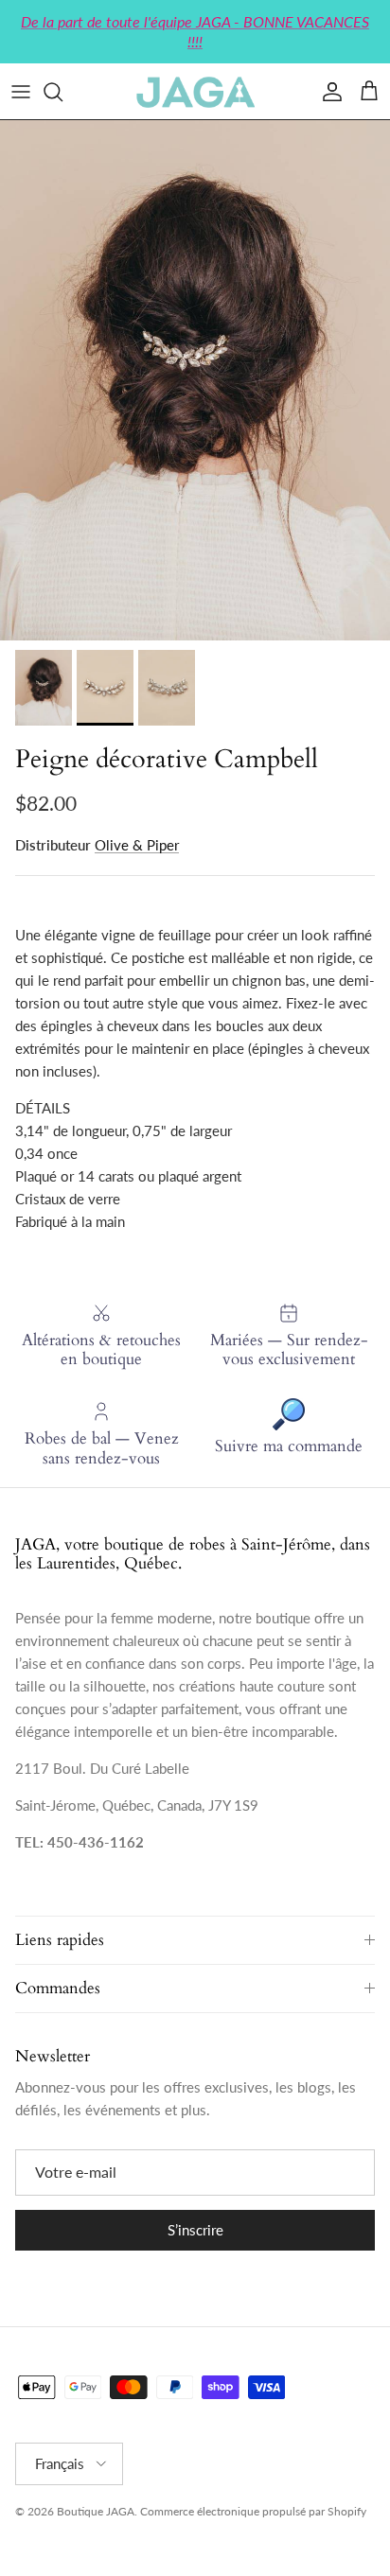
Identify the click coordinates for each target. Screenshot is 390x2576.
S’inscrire (195, 2230)
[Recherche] (62, 92)
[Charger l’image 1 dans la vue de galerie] (195, 380)
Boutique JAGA (96, 2511)
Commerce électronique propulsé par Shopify (253, 2511)
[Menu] (21, 92)
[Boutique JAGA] (195, 91)
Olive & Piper (137, 845)
